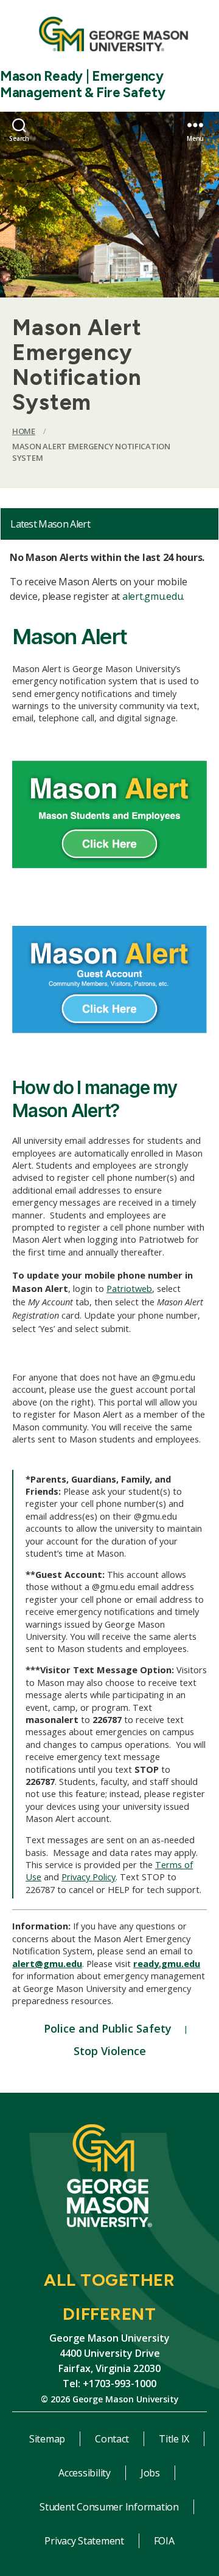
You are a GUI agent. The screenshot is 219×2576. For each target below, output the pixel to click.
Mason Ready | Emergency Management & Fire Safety (83, 84)
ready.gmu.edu (167, 1963)
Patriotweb (129, 1288)
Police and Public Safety (108, 2028)
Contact (112, 2439)
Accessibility (85, 2473)
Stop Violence (110, 2051)
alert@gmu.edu (47, 1963)
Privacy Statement (84, 2541)
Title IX (174, 2439)
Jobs (150, 2473)
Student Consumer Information (109, 2507)
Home (24, 431)
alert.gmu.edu (153, 596)
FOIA (164, 2541)
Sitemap (47, 2439)
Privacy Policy (89, 1877)
